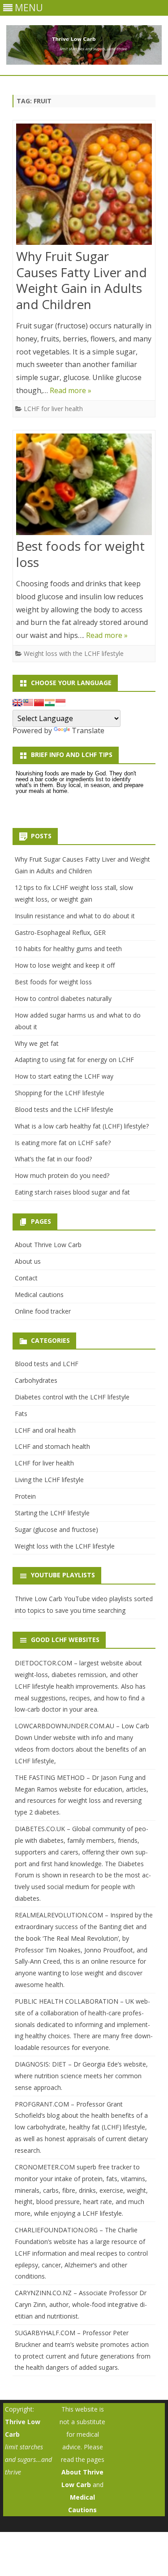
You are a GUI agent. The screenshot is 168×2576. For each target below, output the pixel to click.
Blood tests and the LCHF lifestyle (64, 1109)
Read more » (71, 390)
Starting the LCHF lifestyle (52, 1513)
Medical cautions (39, 1295)
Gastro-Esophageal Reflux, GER (60, 932)
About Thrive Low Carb (48, 1245)
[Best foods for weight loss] (84, 486)
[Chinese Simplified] (39, 703)
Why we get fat (37, 1043)
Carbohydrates (36, 1380)
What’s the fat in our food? (53, 1159)
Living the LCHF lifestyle (49, 1480)
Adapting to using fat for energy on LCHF (74, 1060)
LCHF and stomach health (52, 1446)
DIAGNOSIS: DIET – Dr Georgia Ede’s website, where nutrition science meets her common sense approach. (81, 2076)
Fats (21, 1414)
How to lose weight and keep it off (65, 965)
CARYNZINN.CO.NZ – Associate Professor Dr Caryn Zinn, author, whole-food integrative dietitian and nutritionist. (81, 2304)
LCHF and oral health (45, 1430)
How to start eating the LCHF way (64, 1076)
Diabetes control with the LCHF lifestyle (72, 1397)
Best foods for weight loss (80, 554)
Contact (26, 1278)
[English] (17, 703)
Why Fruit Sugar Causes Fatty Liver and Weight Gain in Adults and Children (82, 280)
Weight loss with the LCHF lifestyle (74, 653)
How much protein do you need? (62, 1175)
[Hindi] (50, 703)
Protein (25, 1496)
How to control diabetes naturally (63, 998)
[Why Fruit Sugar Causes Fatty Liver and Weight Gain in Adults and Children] (84, 186)
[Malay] (28, 703)
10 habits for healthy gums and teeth (68, 949)
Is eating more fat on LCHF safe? (63, 1143)
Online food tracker (43, 1311)
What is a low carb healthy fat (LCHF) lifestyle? (82, 1126)
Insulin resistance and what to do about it (75, 916)
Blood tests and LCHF (47, 1364)
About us (28, 1261)
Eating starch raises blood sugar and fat (72, 1192)
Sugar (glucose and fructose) (56, 1529)
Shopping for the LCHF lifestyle (60, 1093)
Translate (88, 730)
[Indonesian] (60, 703)
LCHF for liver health (53, 409)
